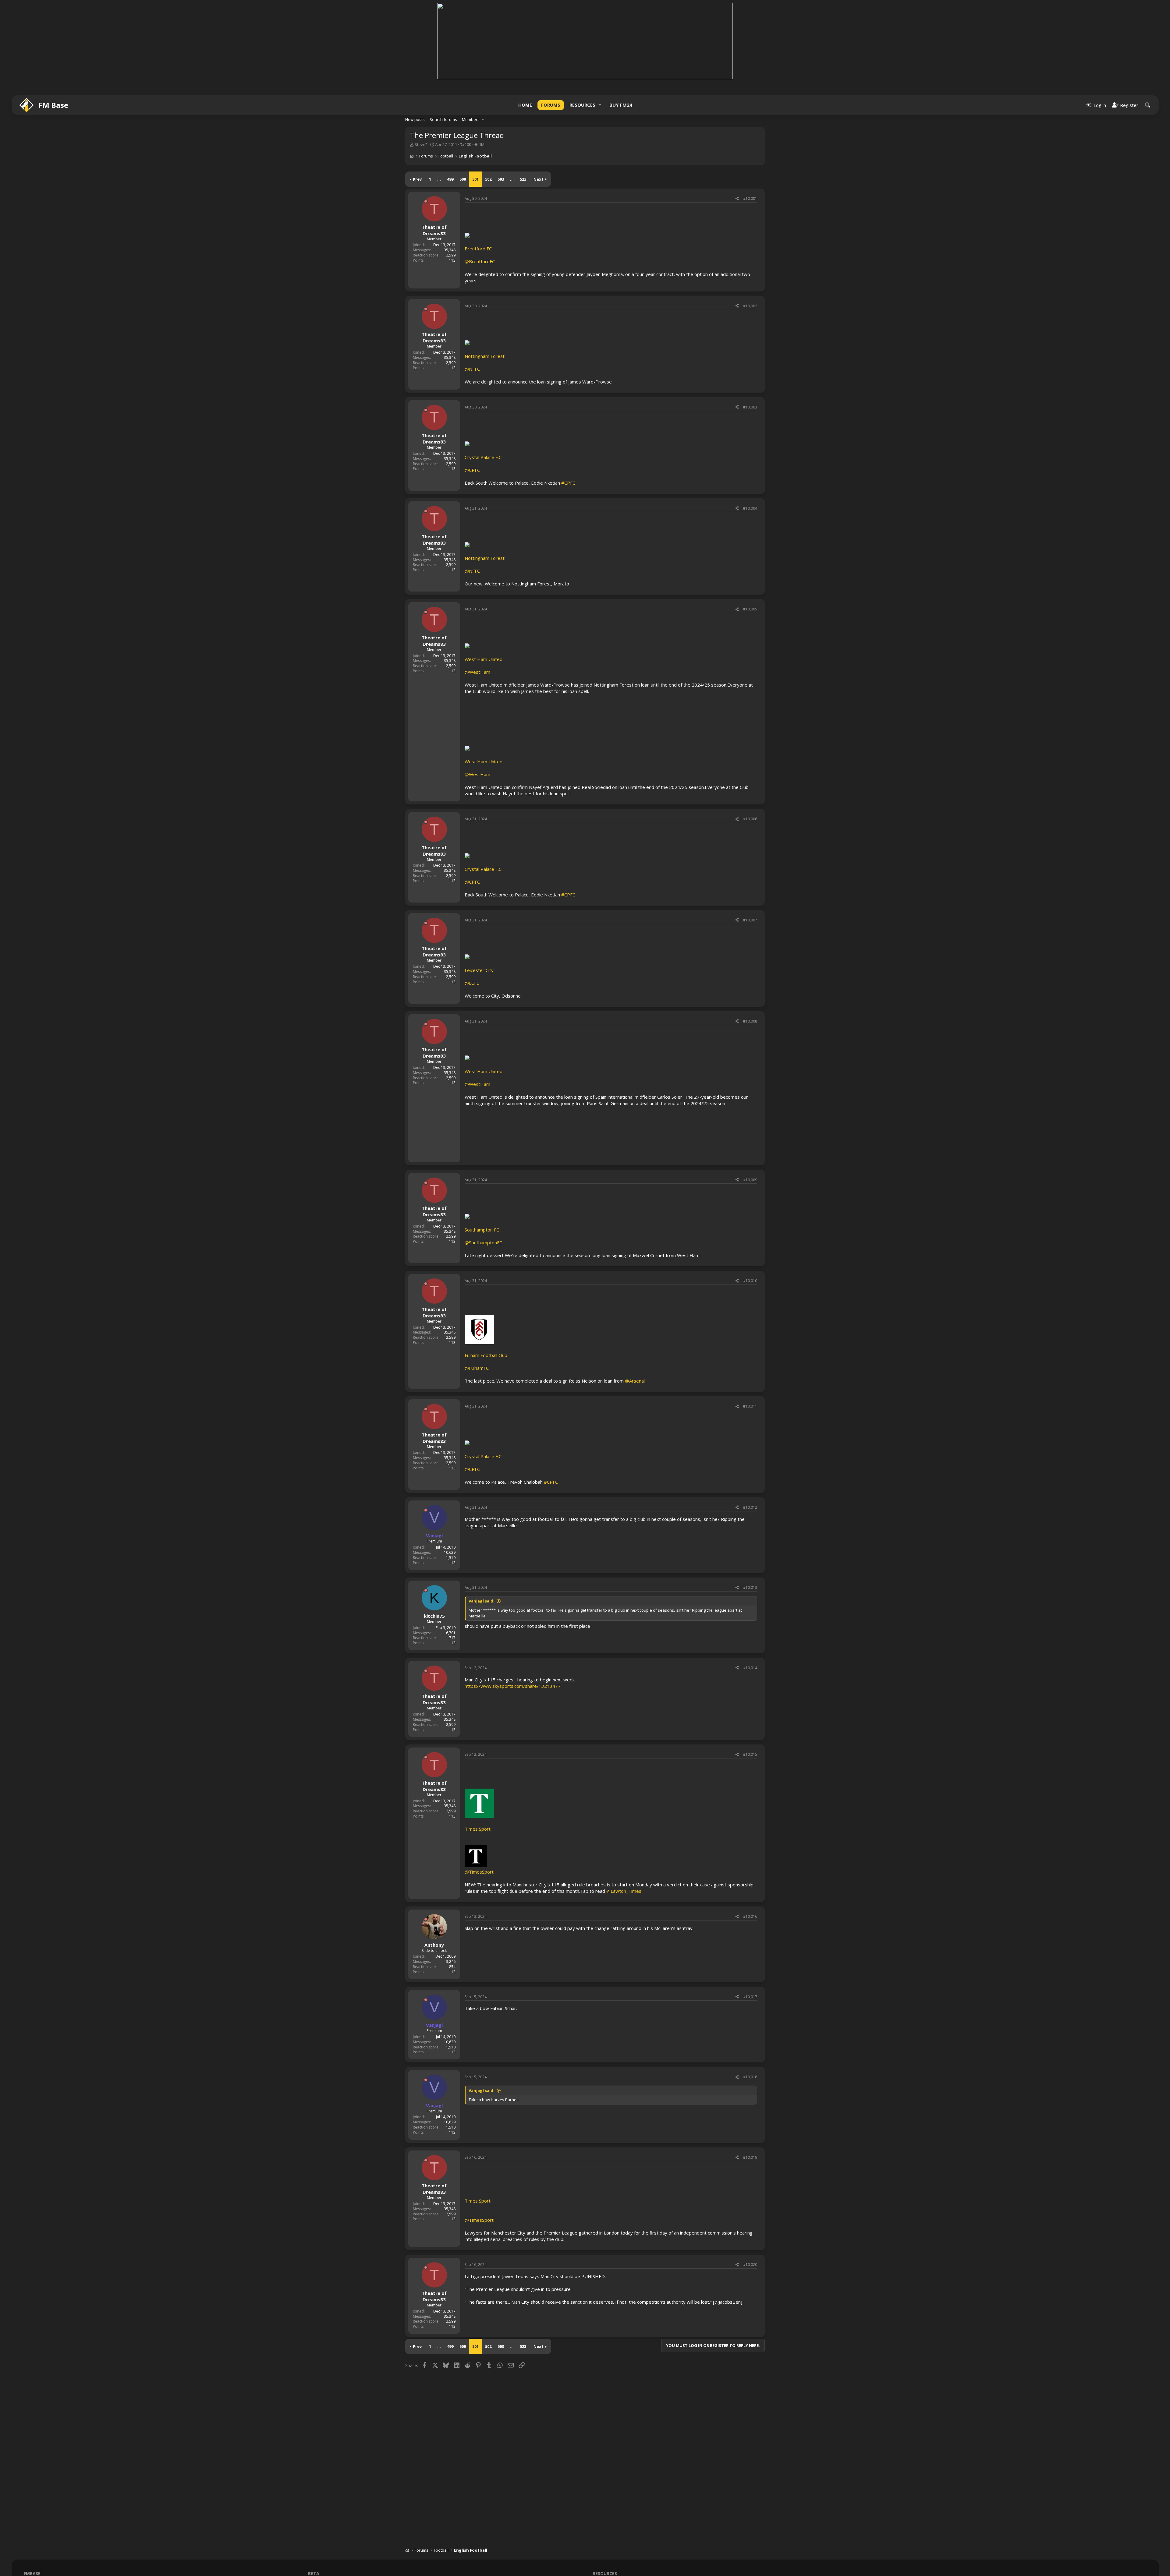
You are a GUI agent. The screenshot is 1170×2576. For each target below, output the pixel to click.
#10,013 (750, 1587)
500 (463, 179)
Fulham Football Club (486, 1355)
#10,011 (750, 1406)
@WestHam (477, 672)
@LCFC (472, 983)
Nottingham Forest (485, 356)
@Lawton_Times (624, 1891)
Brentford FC (478, 249)
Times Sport (478, 2201)
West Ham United (484, 659)
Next (539, 179)
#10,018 (750, 2077)
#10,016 (750, 1916)
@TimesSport (479, 1872)
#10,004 (750, 508)
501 (475, 179)
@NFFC (472, 369)
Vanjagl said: (482, 1601)
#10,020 (750, 2265)
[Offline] (426, 201)
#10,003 (750, 407)
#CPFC (568, 483)
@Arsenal (635, 1381)
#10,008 (750, 1021)
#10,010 (750, 1281)
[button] (600, 105)
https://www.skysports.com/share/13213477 (513, 1686)
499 (450, 179)
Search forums (443, 119)
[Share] (737, 199)
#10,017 (750, 1997)
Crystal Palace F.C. (484, 457)
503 (501, 179)
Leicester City (479, 970)
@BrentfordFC (480, 261)
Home (525, 105)
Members (471, 119)
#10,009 (750, 1180)
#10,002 (750, 306)
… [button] (439, 179)
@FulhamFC (477, 1368)
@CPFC (472, 470)
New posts (415, 119)
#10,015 (750, 1754)
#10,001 (750, 198)
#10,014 (750, 1668)
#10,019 (750, 2157)
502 (488, 179)
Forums (551, 105)
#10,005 (750, 609)
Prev (417, 179)
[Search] (1148, 105)
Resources (582, 105)
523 (523, 179)
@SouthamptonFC (483, 1242)
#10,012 (750, 1507)
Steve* (421, 144)
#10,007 (750, 920)
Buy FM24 (621, 105)
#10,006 (750, 819)
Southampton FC (482, 1230)
